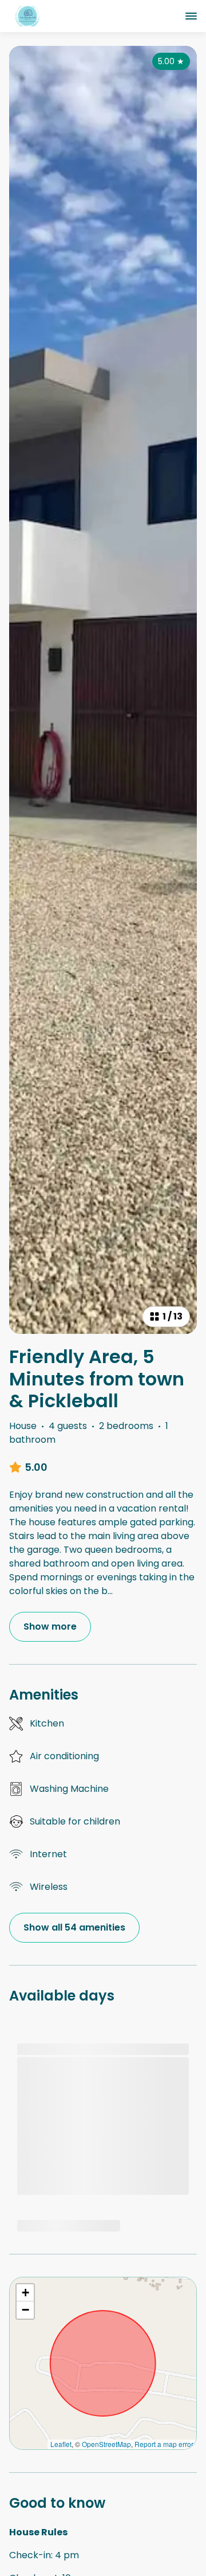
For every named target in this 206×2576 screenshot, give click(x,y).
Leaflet (61, 2444)
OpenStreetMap (106, 2444)
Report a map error (164, 2444)
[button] (25, 2293)
